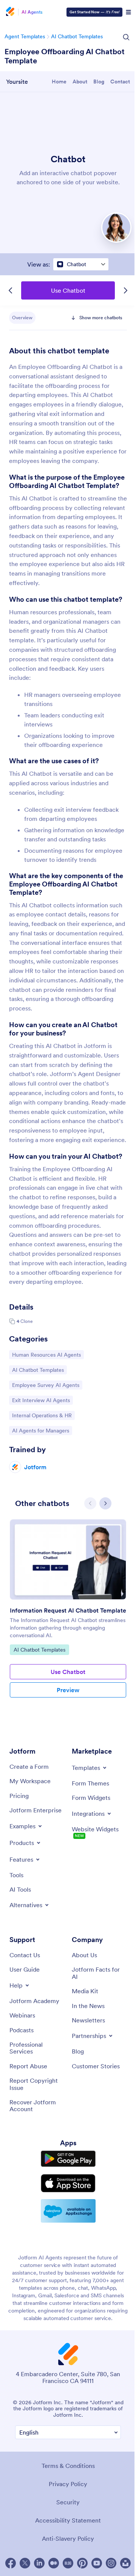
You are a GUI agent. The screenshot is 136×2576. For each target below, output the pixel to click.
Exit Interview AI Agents (41, 1400)
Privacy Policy (68, 2484)
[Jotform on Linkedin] (39, 2563)
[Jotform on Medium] (54, 2563)
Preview (68, 1690)
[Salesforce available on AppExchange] (68, 2211)
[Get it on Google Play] (68, 2159)
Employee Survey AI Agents (46, 1385)
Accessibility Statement (68, 2520)
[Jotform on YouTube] (97, 2563)
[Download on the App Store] (68, 2183)
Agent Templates (25, 36)
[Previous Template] (11, 290)
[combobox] (81, 264)
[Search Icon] (126, 37)
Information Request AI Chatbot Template (68, 1610)
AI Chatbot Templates (77, 36)
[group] (68, 1619)
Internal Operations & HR (42, 1415)
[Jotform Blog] (68, 2563)
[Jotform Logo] (9, 12)
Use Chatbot (68, 290)
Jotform (35, 1467)
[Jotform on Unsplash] (125, 2563)
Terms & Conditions (68, 2466)
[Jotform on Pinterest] (82, 2563)
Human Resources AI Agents (46, 1355)
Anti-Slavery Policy (68, 2538)
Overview (22, 318)
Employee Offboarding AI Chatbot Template (65, 56)
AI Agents (32, 12)
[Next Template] (125, 290)
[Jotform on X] (25, 2563)
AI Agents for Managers (40, 1430)
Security (68, 2502)
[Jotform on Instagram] (111, 2563)
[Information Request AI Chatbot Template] (68, 1559)
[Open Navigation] (128, 12)
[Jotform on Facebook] (11, 2563)
